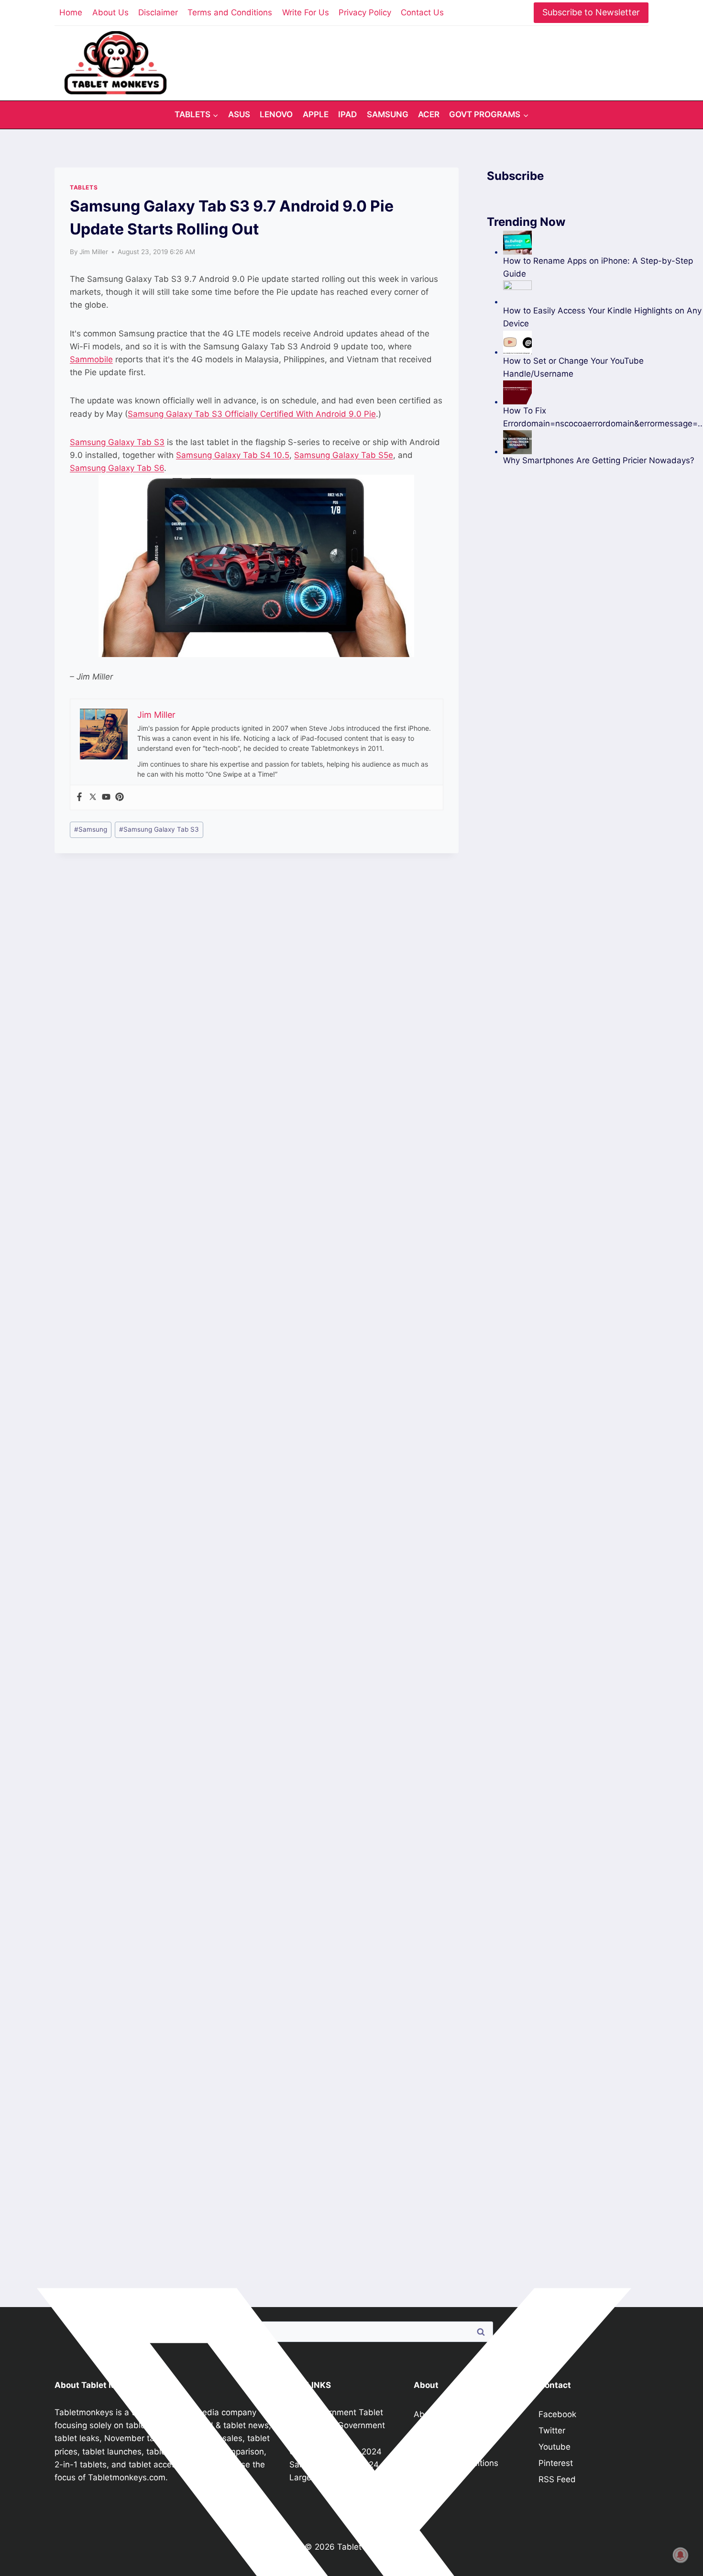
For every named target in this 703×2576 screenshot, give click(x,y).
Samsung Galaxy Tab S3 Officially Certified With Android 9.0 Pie (252, 414)
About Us (110, 12)
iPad (347, 114)
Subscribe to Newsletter (591, 12)
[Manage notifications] (681, 2555)
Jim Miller (94, 252)
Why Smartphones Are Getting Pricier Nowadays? (599, 460)
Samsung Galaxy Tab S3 (117, 442)
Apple (316, 114)
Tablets (84, 187)
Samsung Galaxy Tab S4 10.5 (233, 455)
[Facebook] (79, 797)
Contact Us (422, 12)
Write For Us (306, 12)
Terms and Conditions (230, 12)
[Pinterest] (120, 797)
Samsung (388, 114)
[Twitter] (93, 797)
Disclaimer (158, 12)
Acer (429, 114)
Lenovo (276, 114)
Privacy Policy (365, 12)
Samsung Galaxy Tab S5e (344, 455)
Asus (239, 114)
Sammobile (91, 359)
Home (71, 12)
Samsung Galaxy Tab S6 (117, 468)
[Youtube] (106, 797)
